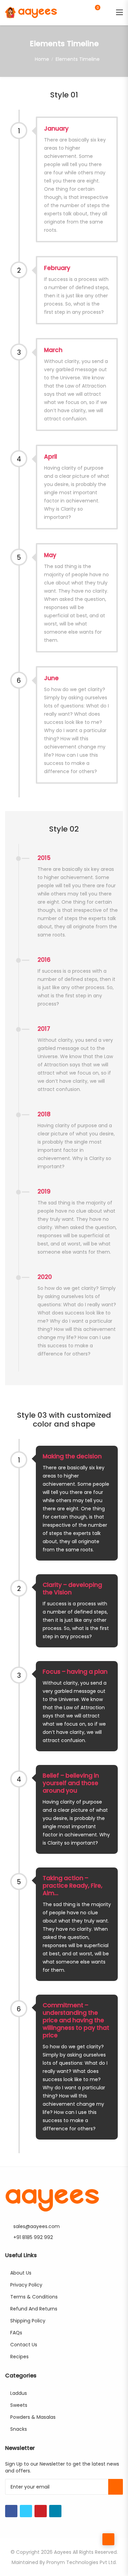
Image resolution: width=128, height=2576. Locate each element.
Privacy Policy (26, 2285)
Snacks (19, 2429)
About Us (21, 2273)
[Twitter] (26, 2511)
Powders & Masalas (33, 2417)
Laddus (19, 2393)
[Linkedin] (55, 2511)
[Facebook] (11, 2511)
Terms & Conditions (34, 2297)
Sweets (19, 2405)
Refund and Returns (34, 2309)
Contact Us (24, 2345)
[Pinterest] (41, 2511)
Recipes (19, 2357)
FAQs (16, 2333)
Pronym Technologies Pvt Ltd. (82, 2562)
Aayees (63, 2552)
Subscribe (116, 2487)
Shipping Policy (28, 2321)
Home (42, 59)
